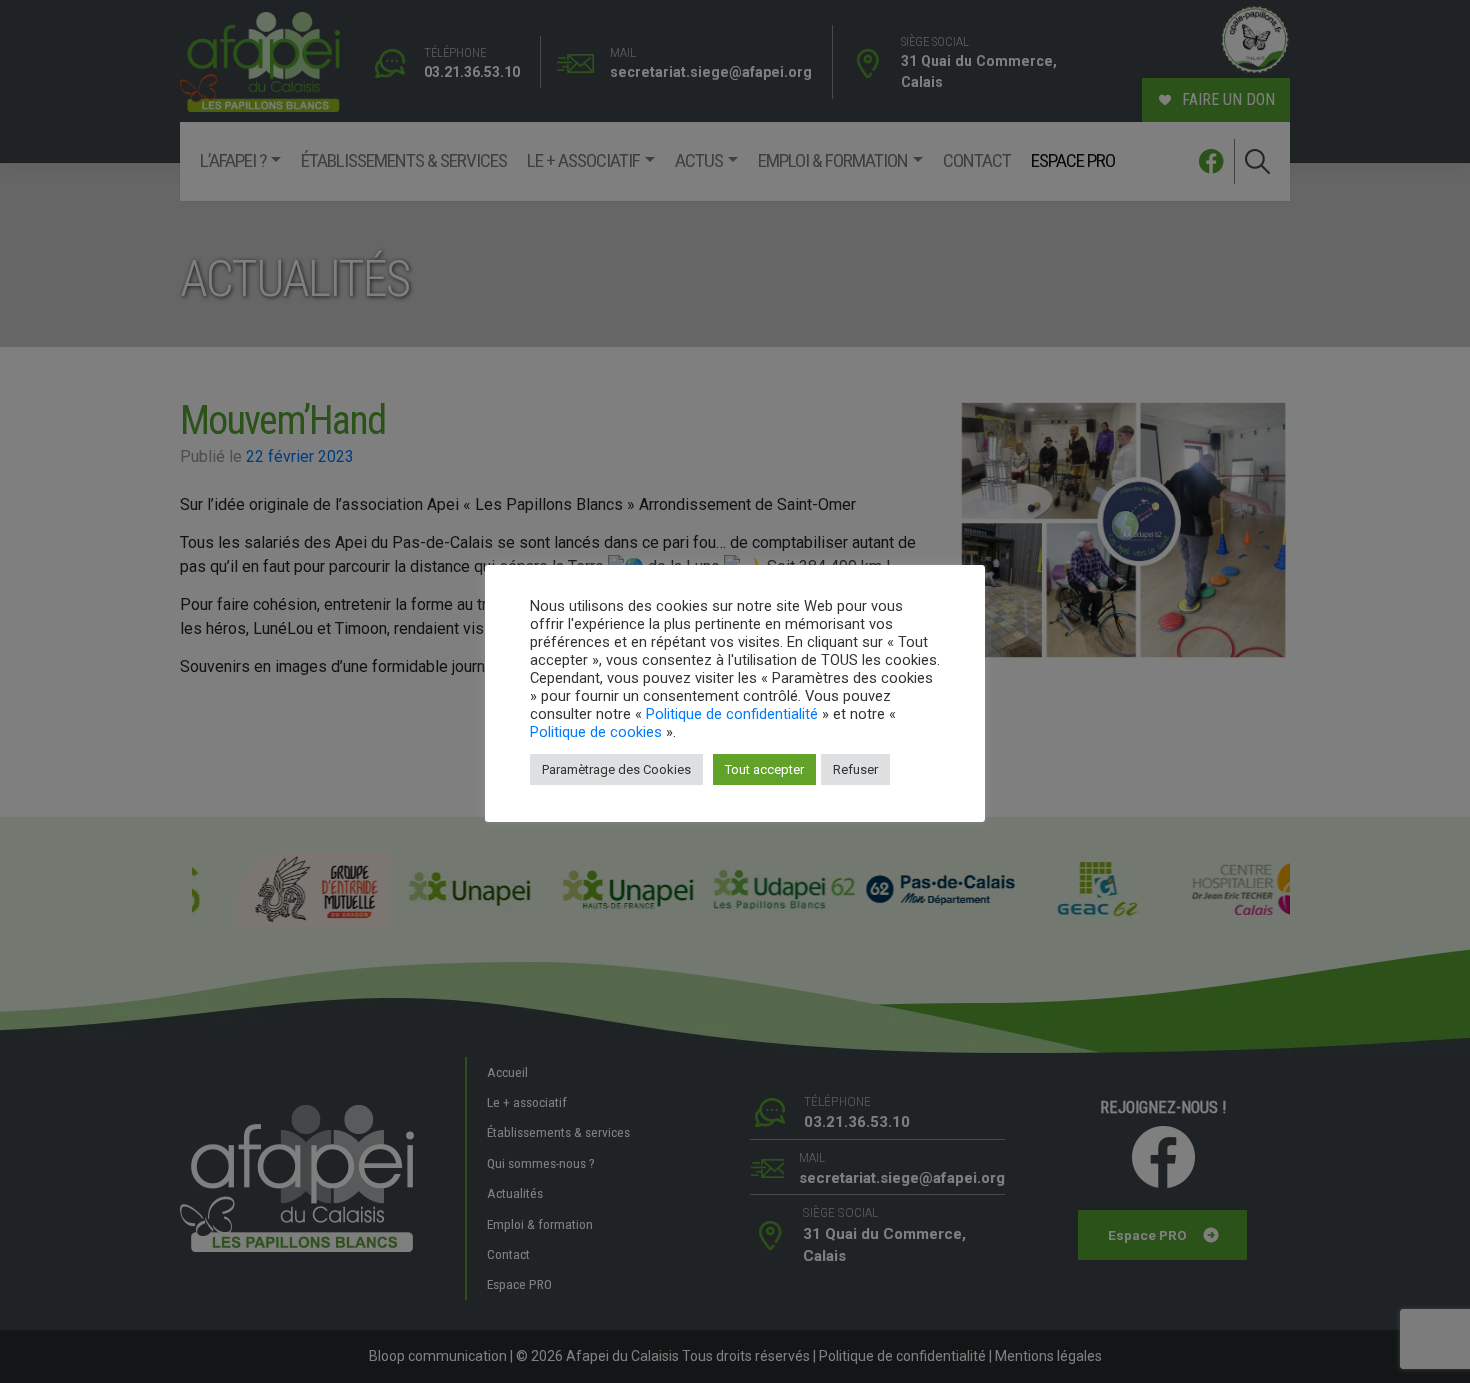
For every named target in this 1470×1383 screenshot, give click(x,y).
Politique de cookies (596, 732)
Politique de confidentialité (732, 714)
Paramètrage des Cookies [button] (616, 769)
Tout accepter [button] (764, 769)
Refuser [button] (855, 769)
